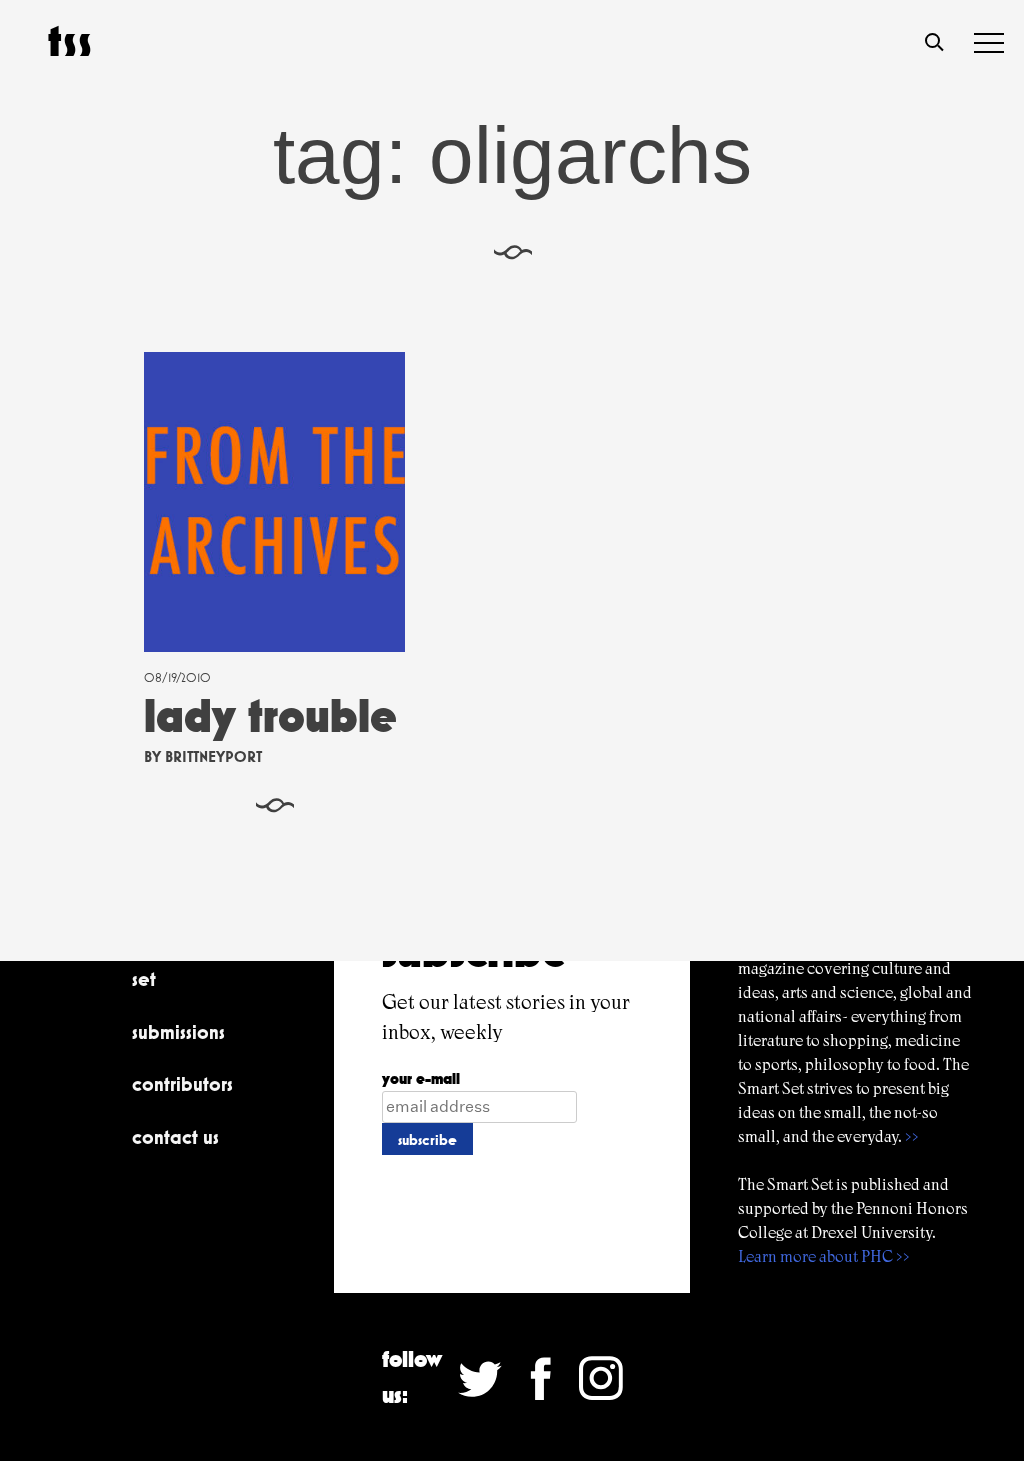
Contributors (182, 1084)
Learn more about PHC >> (824, 1256)
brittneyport (213, 756)
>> (912, 1136)
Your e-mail (421, 1078)
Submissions (178, 1032)
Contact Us (175, 1137)
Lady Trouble (270, 715)
